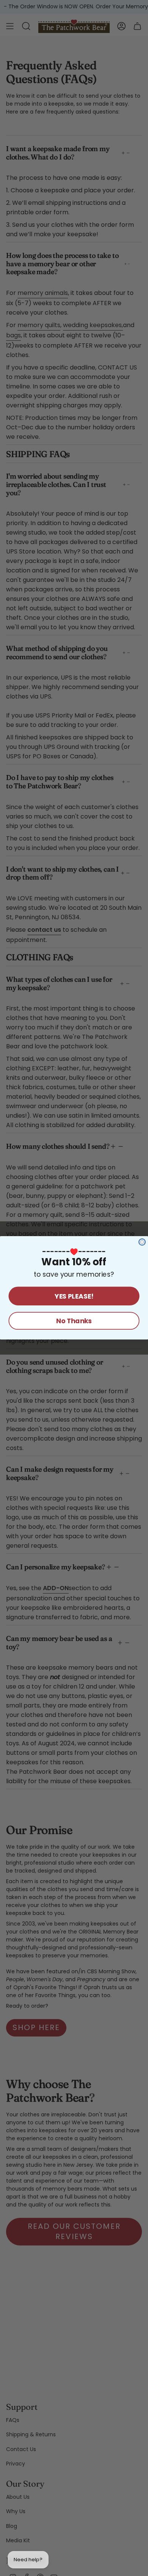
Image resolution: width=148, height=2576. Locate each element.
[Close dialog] (142, 1242)
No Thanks (74, 1321)
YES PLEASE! (74, 1296)
